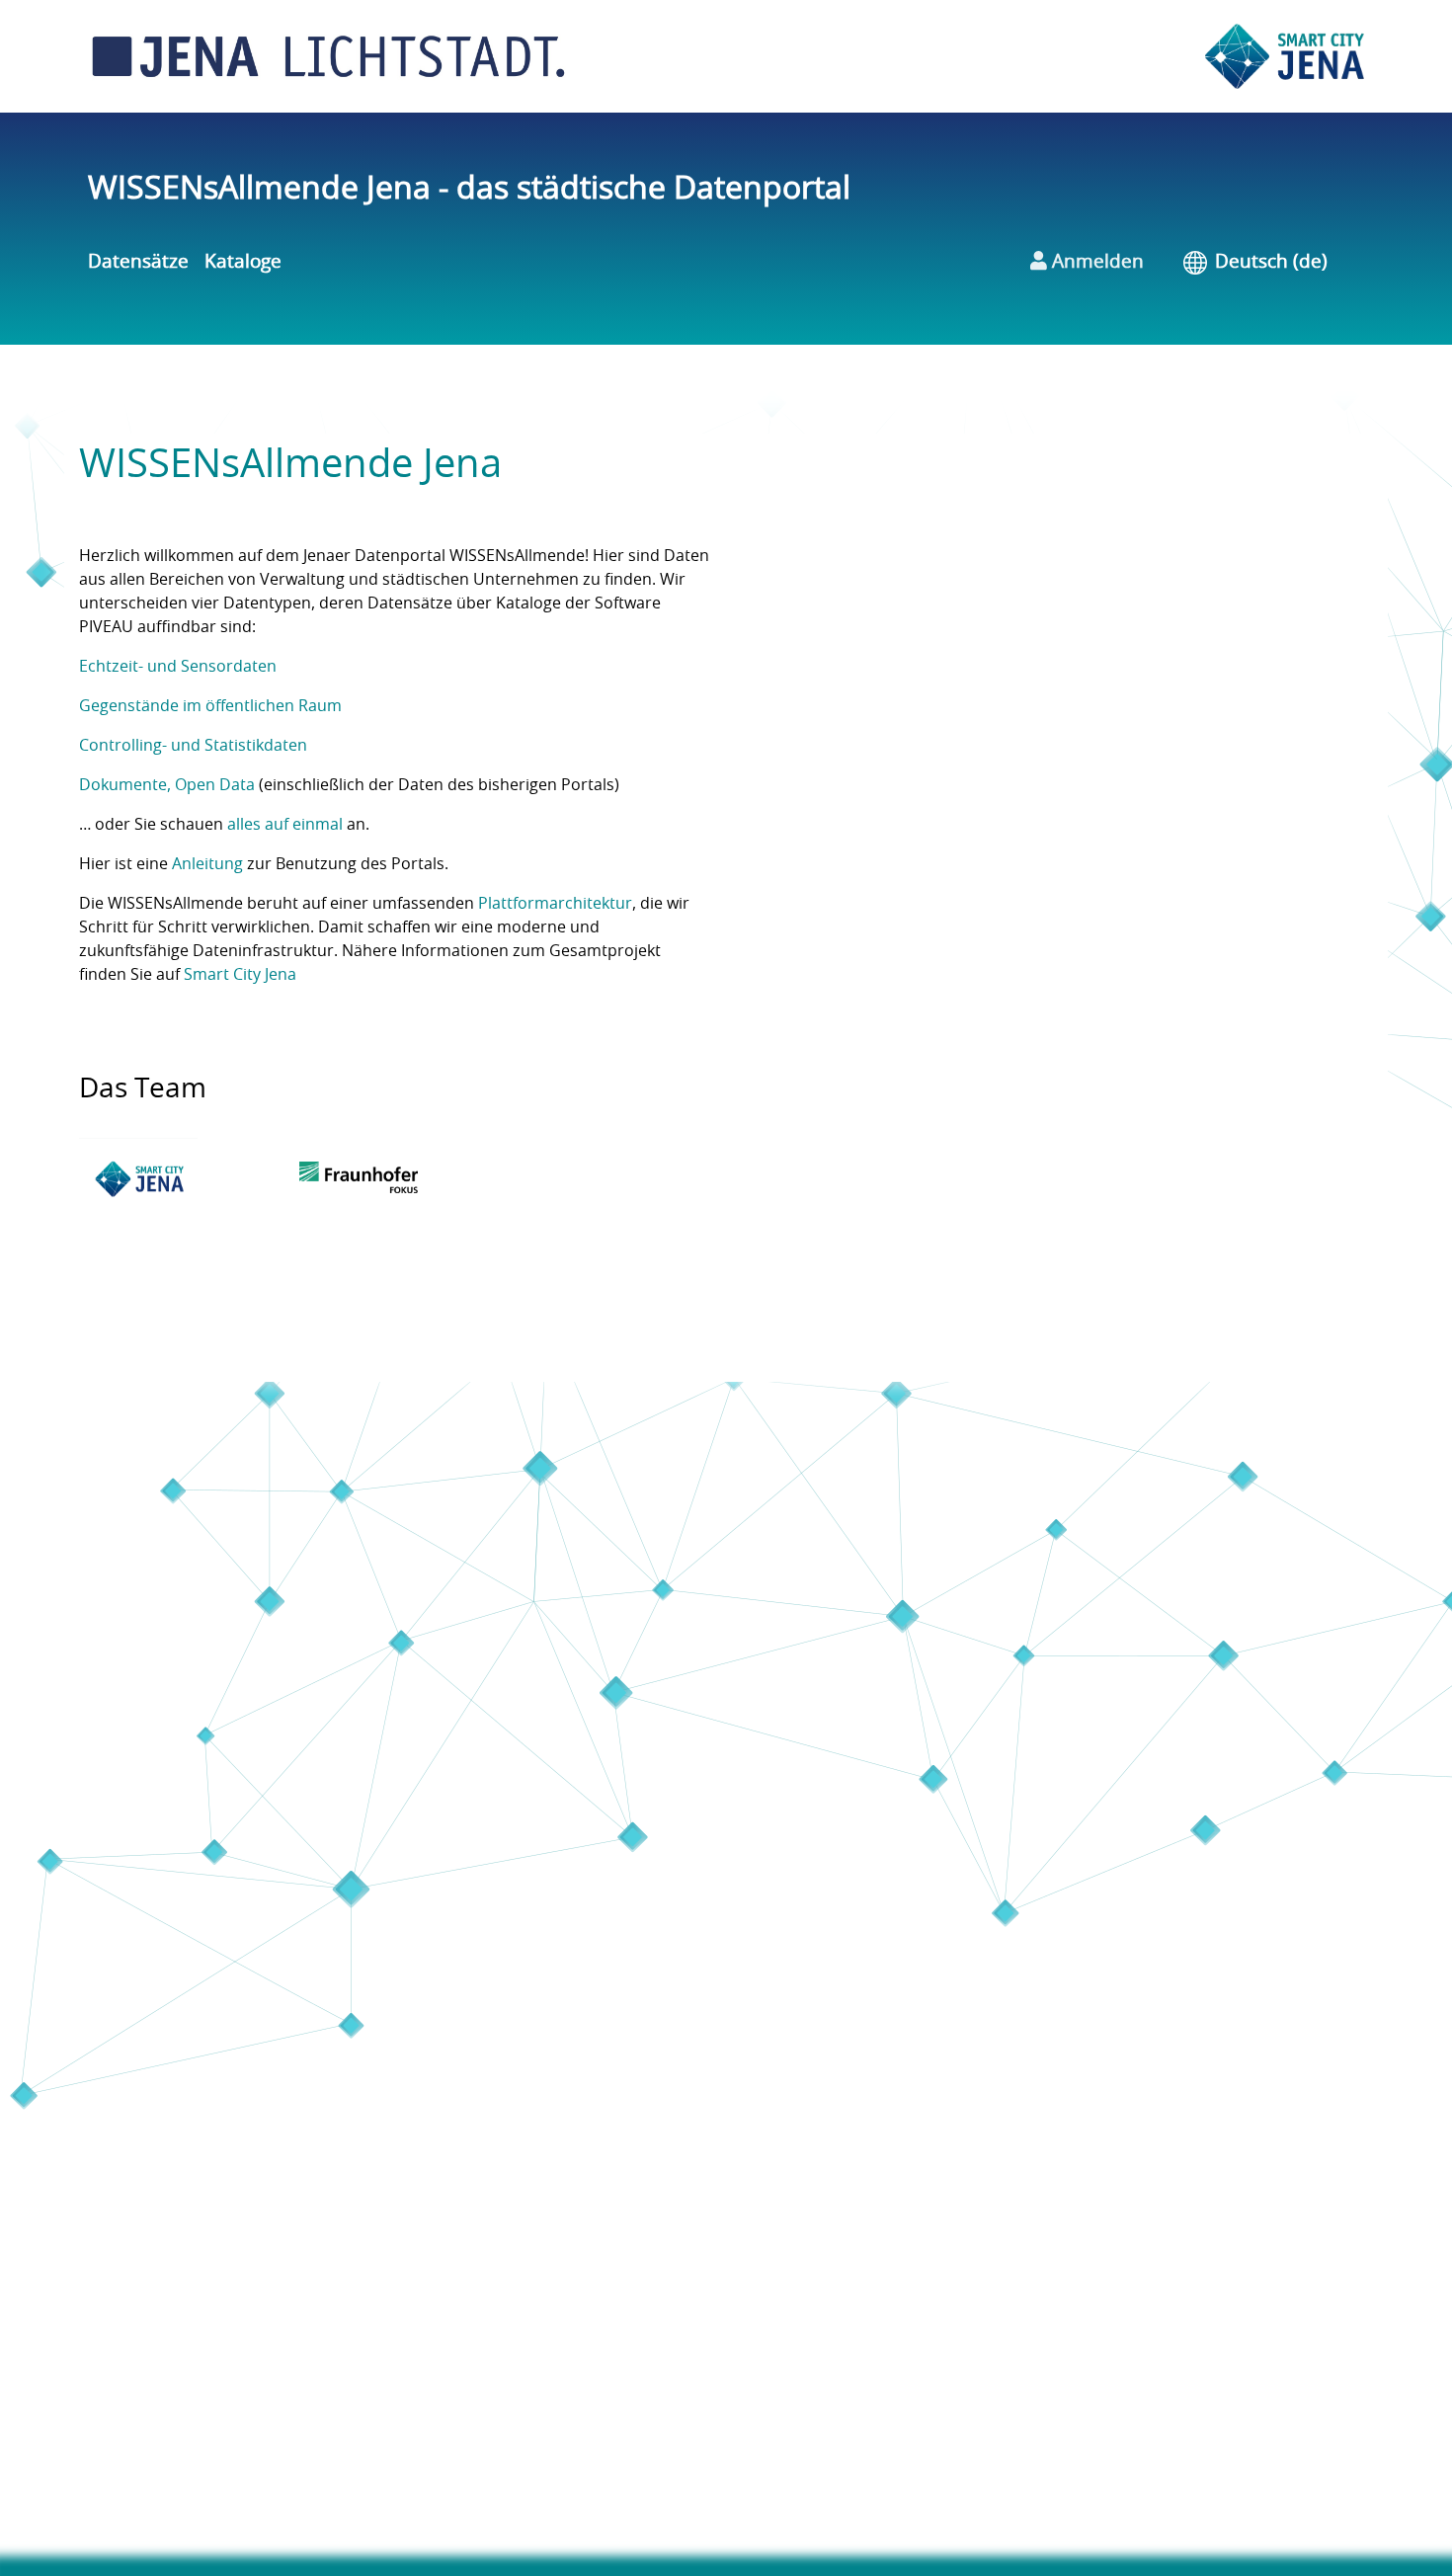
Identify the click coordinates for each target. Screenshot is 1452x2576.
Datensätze (138, 262)
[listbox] (1286, 263)
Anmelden (1095, 262)
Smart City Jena (240, 975)
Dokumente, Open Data (167, 785)
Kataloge (243, 262)
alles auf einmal (285, 825)
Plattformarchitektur (555, 904)
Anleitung (207, 864)
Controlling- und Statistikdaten (193, 746)
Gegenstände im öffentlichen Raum (210, 706)
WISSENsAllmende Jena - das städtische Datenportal (469, 189)
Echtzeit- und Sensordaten (178, 667)
